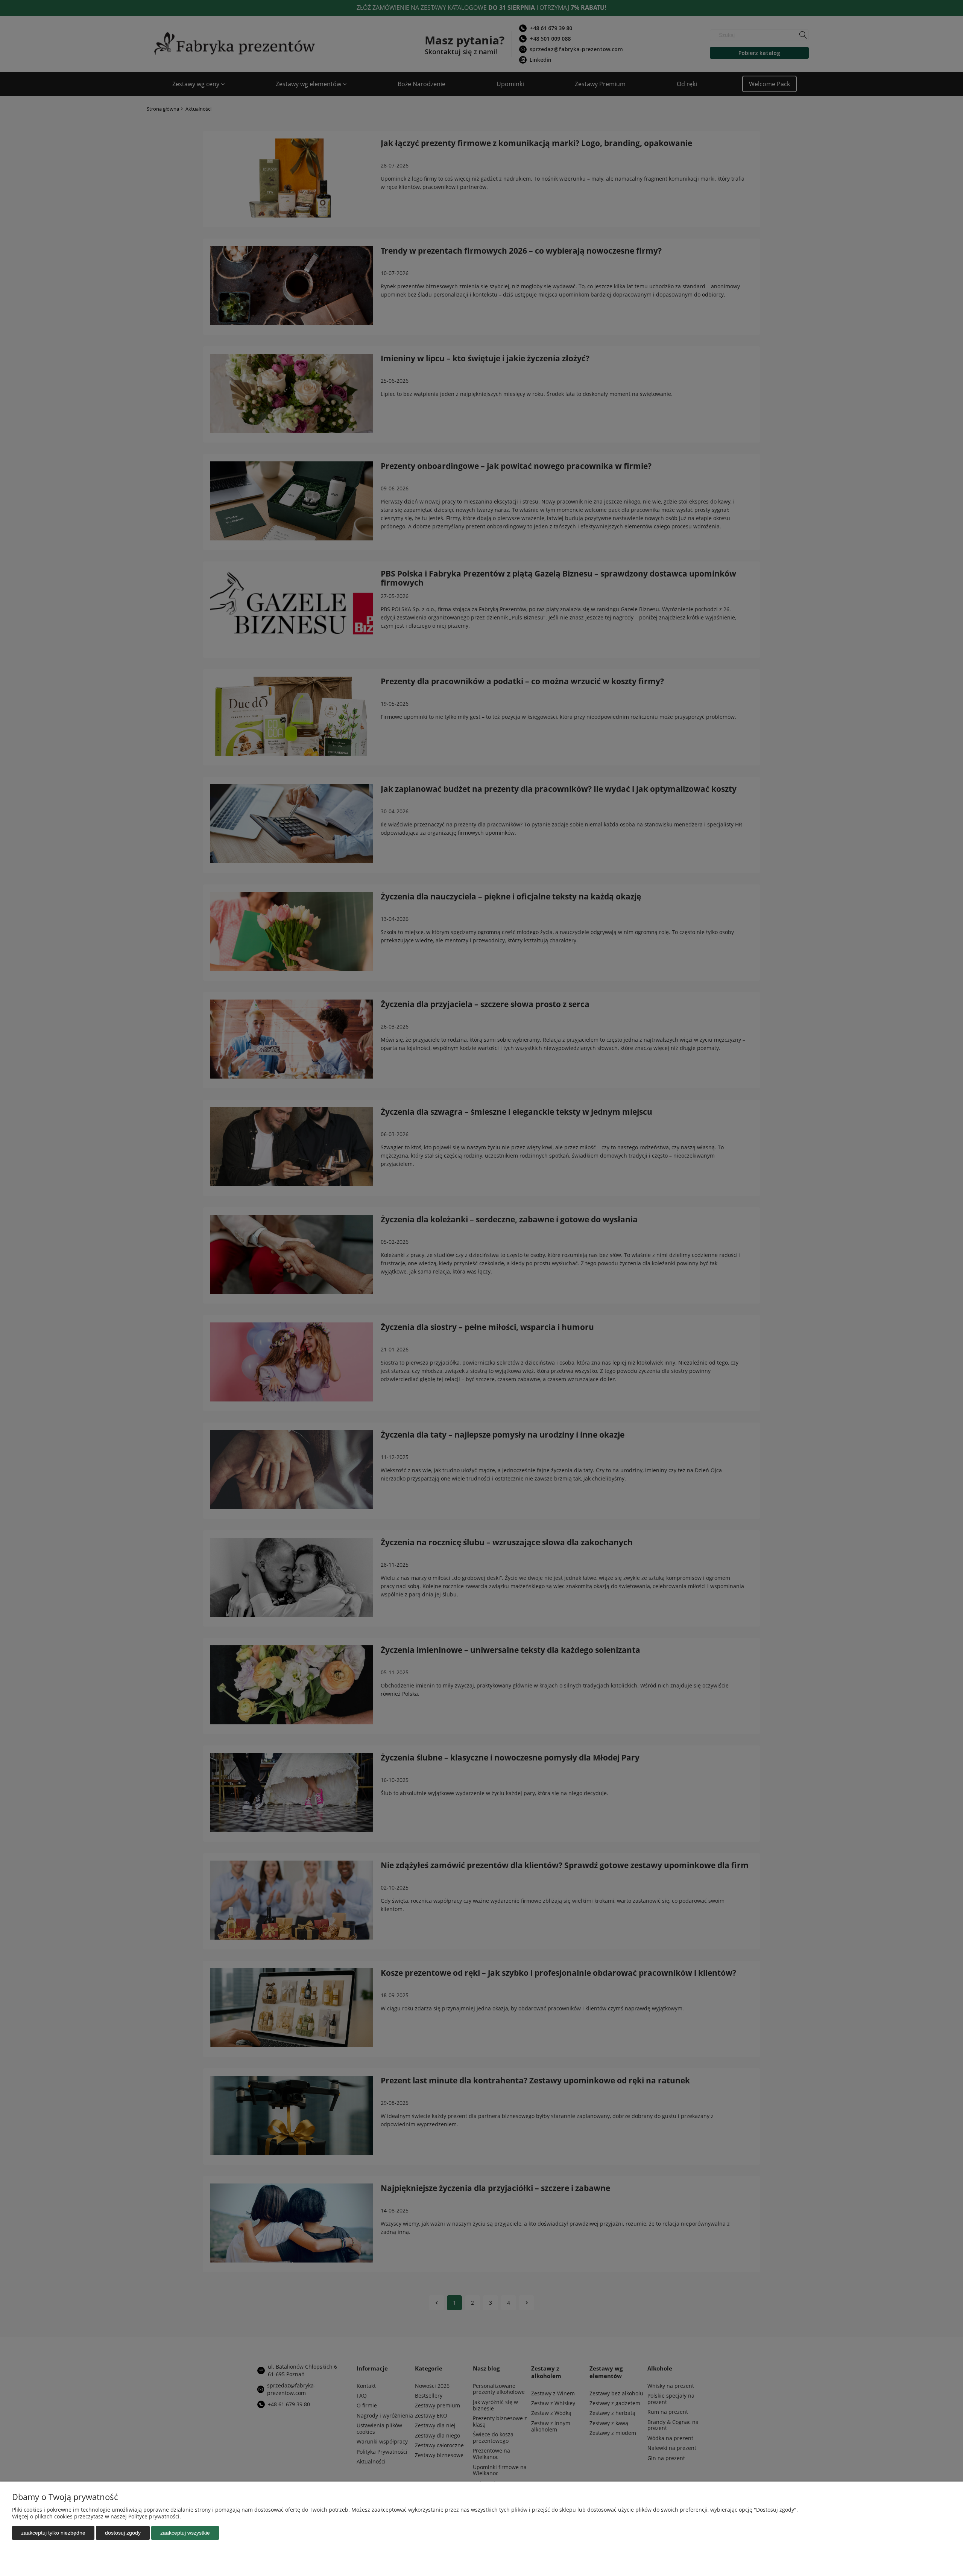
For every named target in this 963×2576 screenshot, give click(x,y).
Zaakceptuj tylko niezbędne (53, 2533)
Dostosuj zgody (123, 2533)
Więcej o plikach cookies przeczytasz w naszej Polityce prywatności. (96, 2516)
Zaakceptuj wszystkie (185, 2533)
